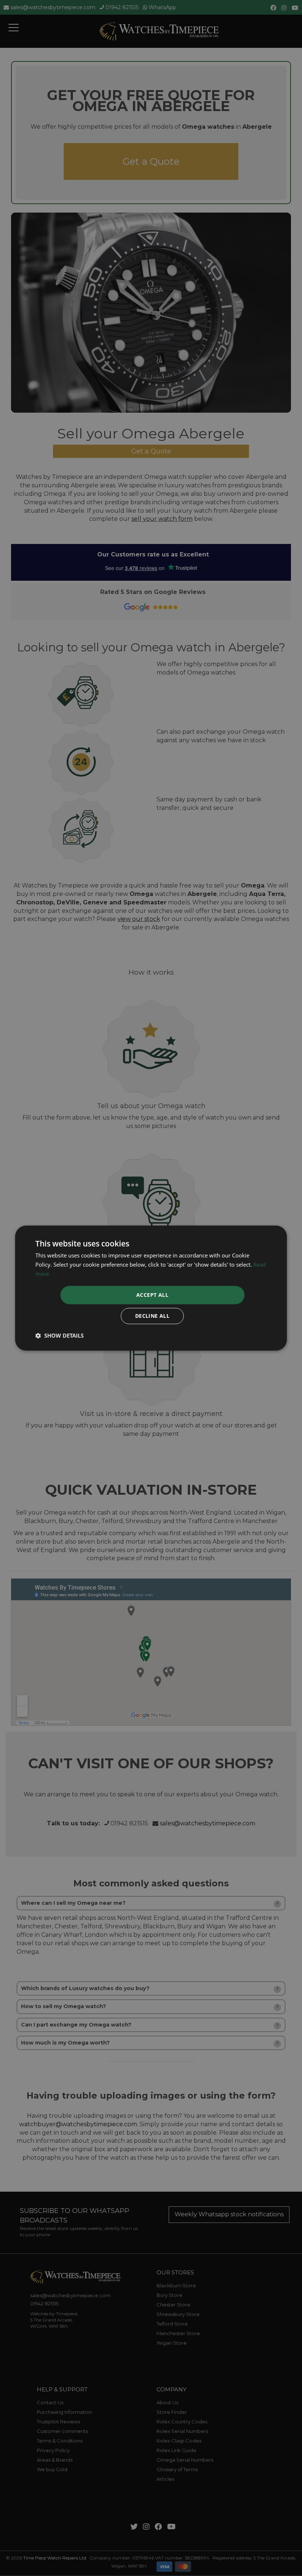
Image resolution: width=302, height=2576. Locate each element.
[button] (59, 1335)
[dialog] (151, 1288)
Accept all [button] (152, 1295)
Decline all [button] (152, 1316)
